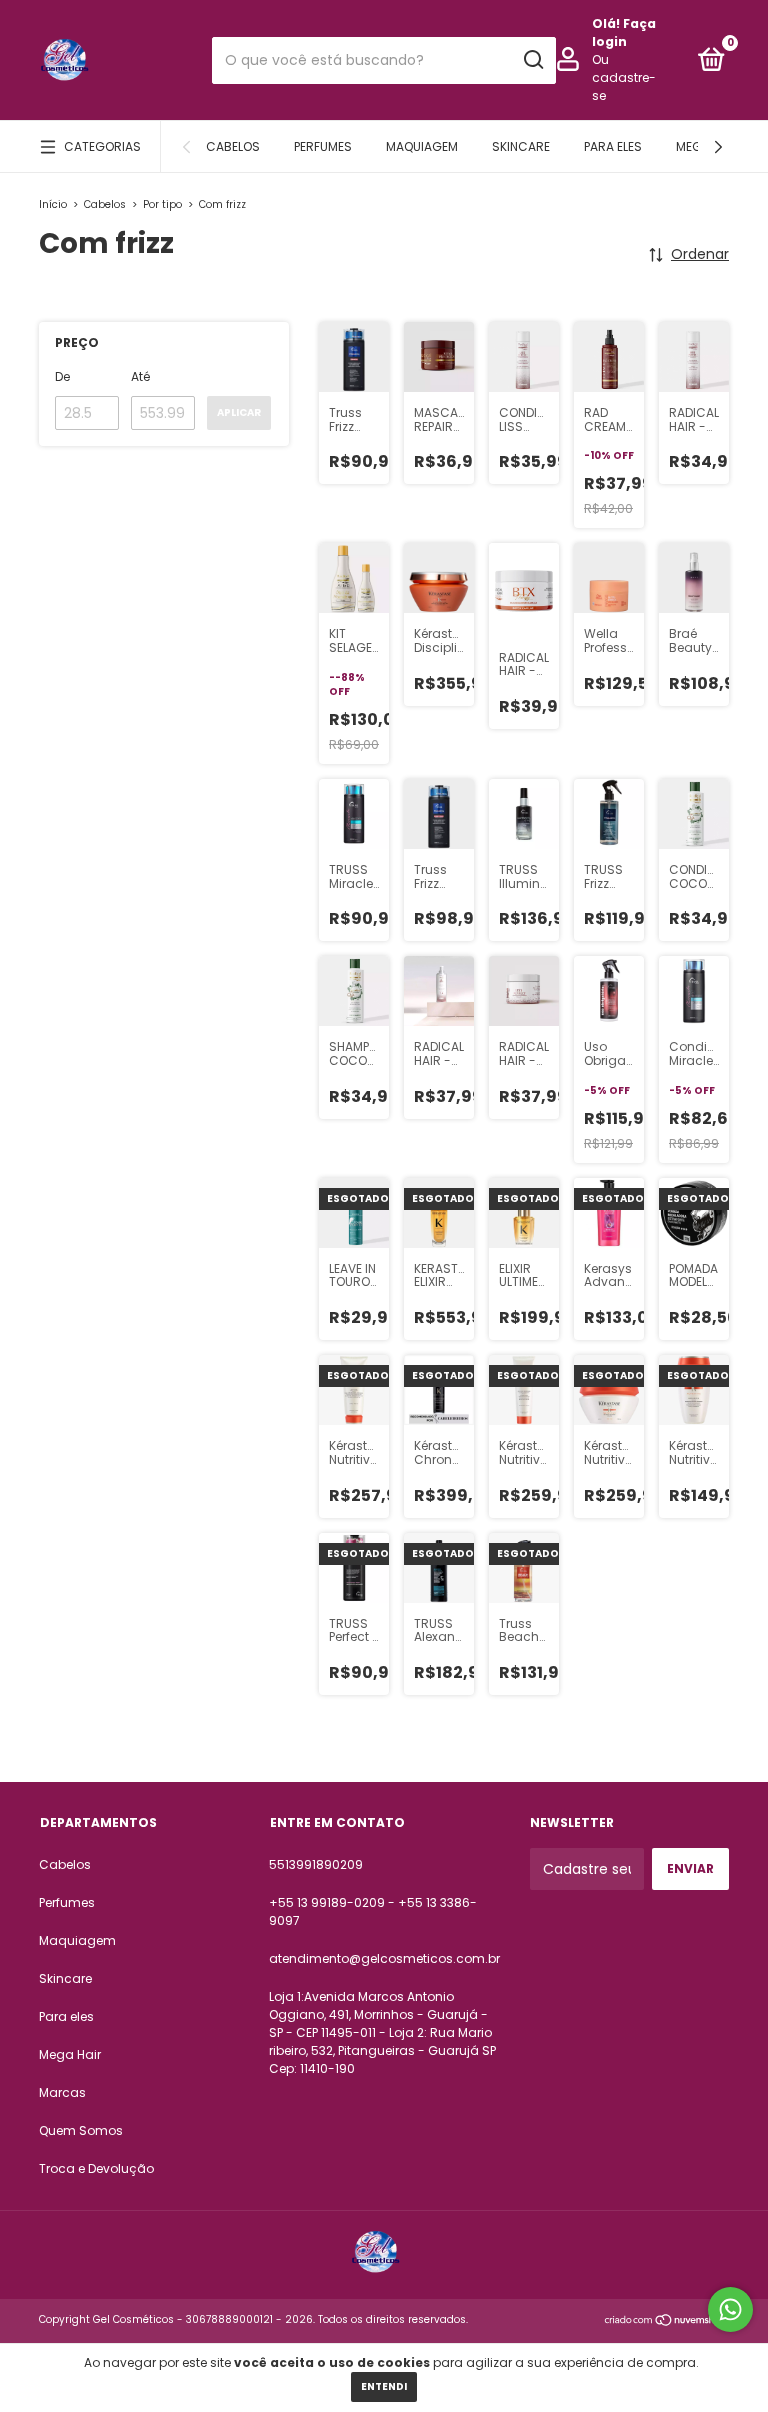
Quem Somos (81, 2130)
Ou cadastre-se (624, 77)
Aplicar (239, 412)
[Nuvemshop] (666, 2322)
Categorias (102, 146)
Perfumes (323, 146)
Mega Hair (70, 2054)
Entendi (384, 2386)
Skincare (521, 146)
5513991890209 (316, 1864)
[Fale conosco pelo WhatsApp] (730, 2309)
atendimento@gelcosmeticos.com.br (384, 1958)
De (62, 376)
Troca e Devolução (96, 2168)
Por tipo (162, 204)
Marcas (62, 2092)
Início (53, 204)
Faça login (624, 32)
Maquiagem (422, 146)
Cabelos (233, 146)
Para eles (613, 146)
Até (140, 376)
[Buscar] (532, 60)
